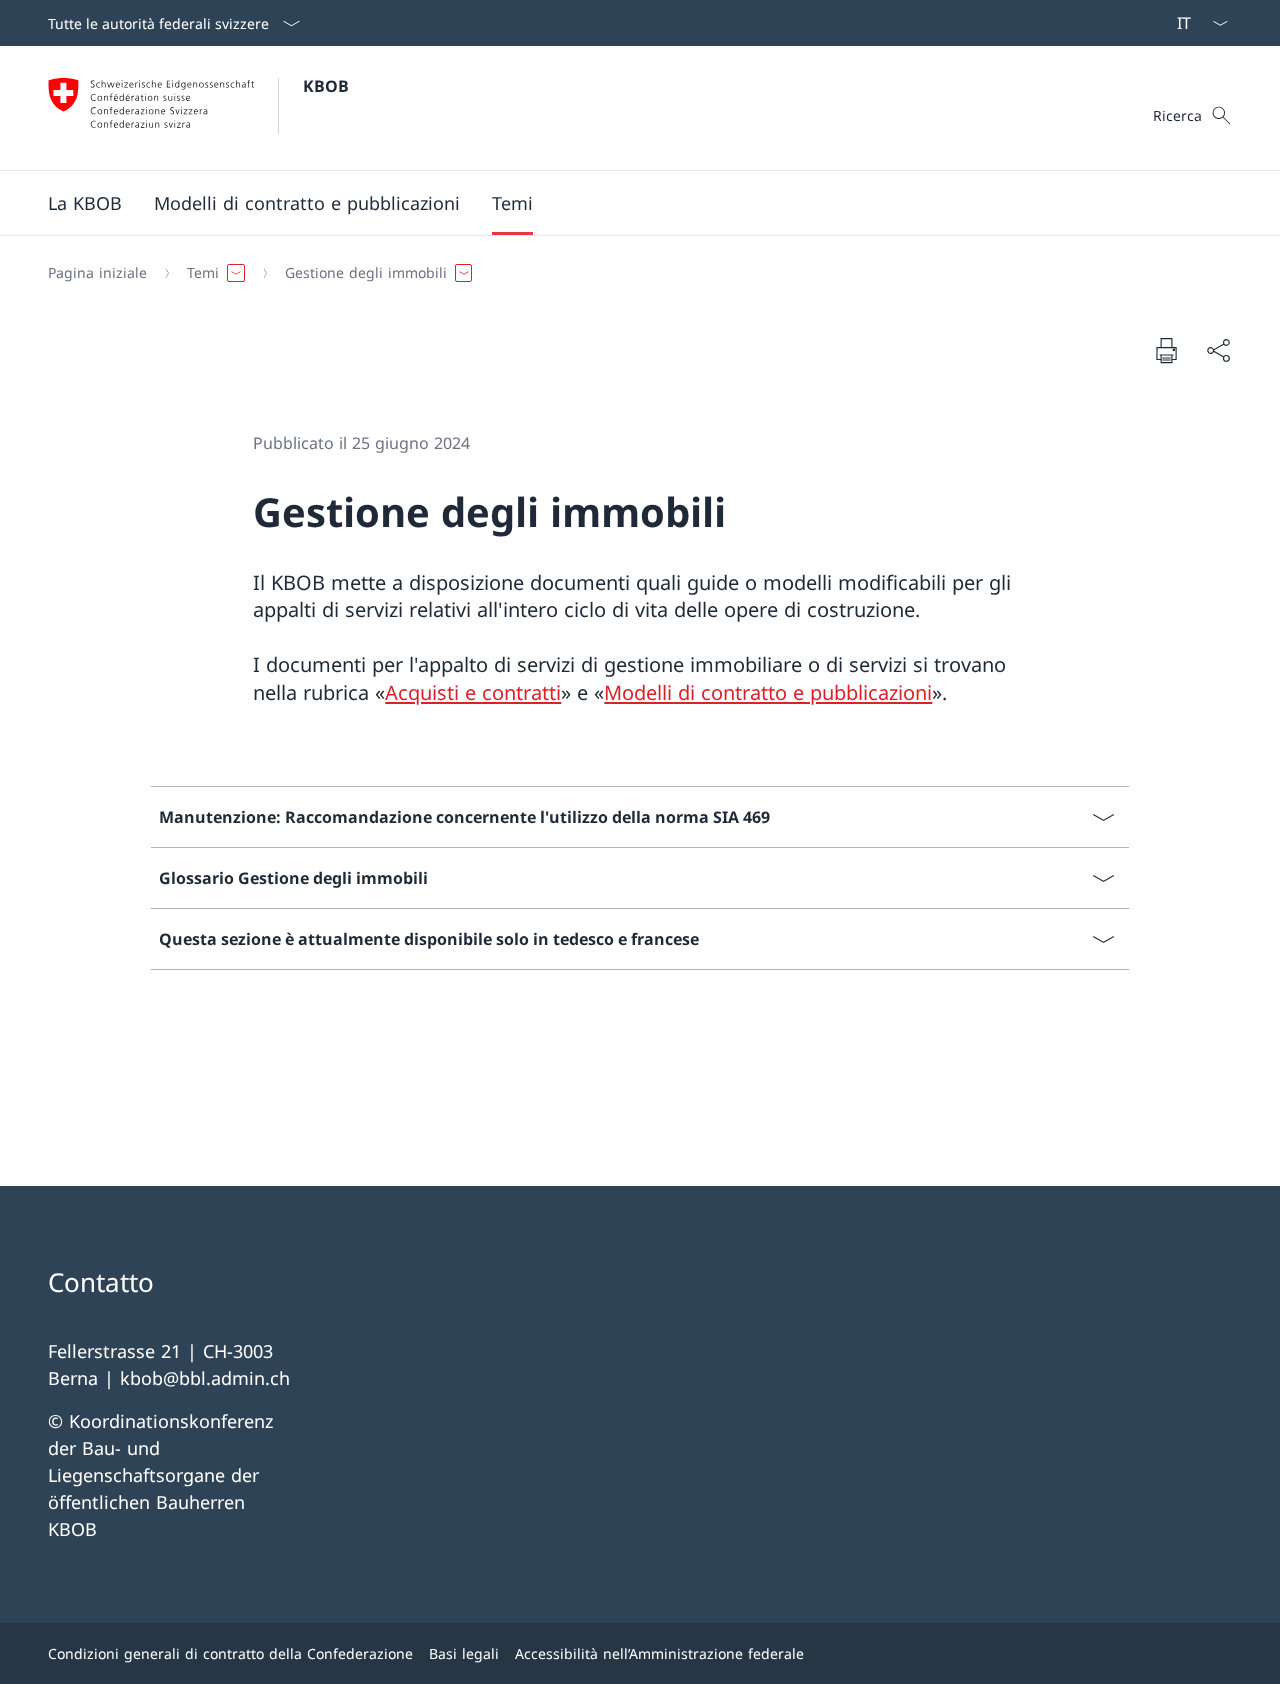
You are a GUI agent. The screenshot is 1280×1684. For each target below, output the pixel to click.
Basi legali (464, 1653)
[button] (85, 203)
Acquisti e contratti (473, 692)
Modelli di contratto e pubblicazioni (768, 692)
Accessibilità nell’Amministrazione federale (659, 1653)
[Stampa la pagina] (1166, 350)
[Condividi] (1218, 350)
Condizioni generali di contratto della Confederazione (230, 1653)
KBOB (326, 86)
